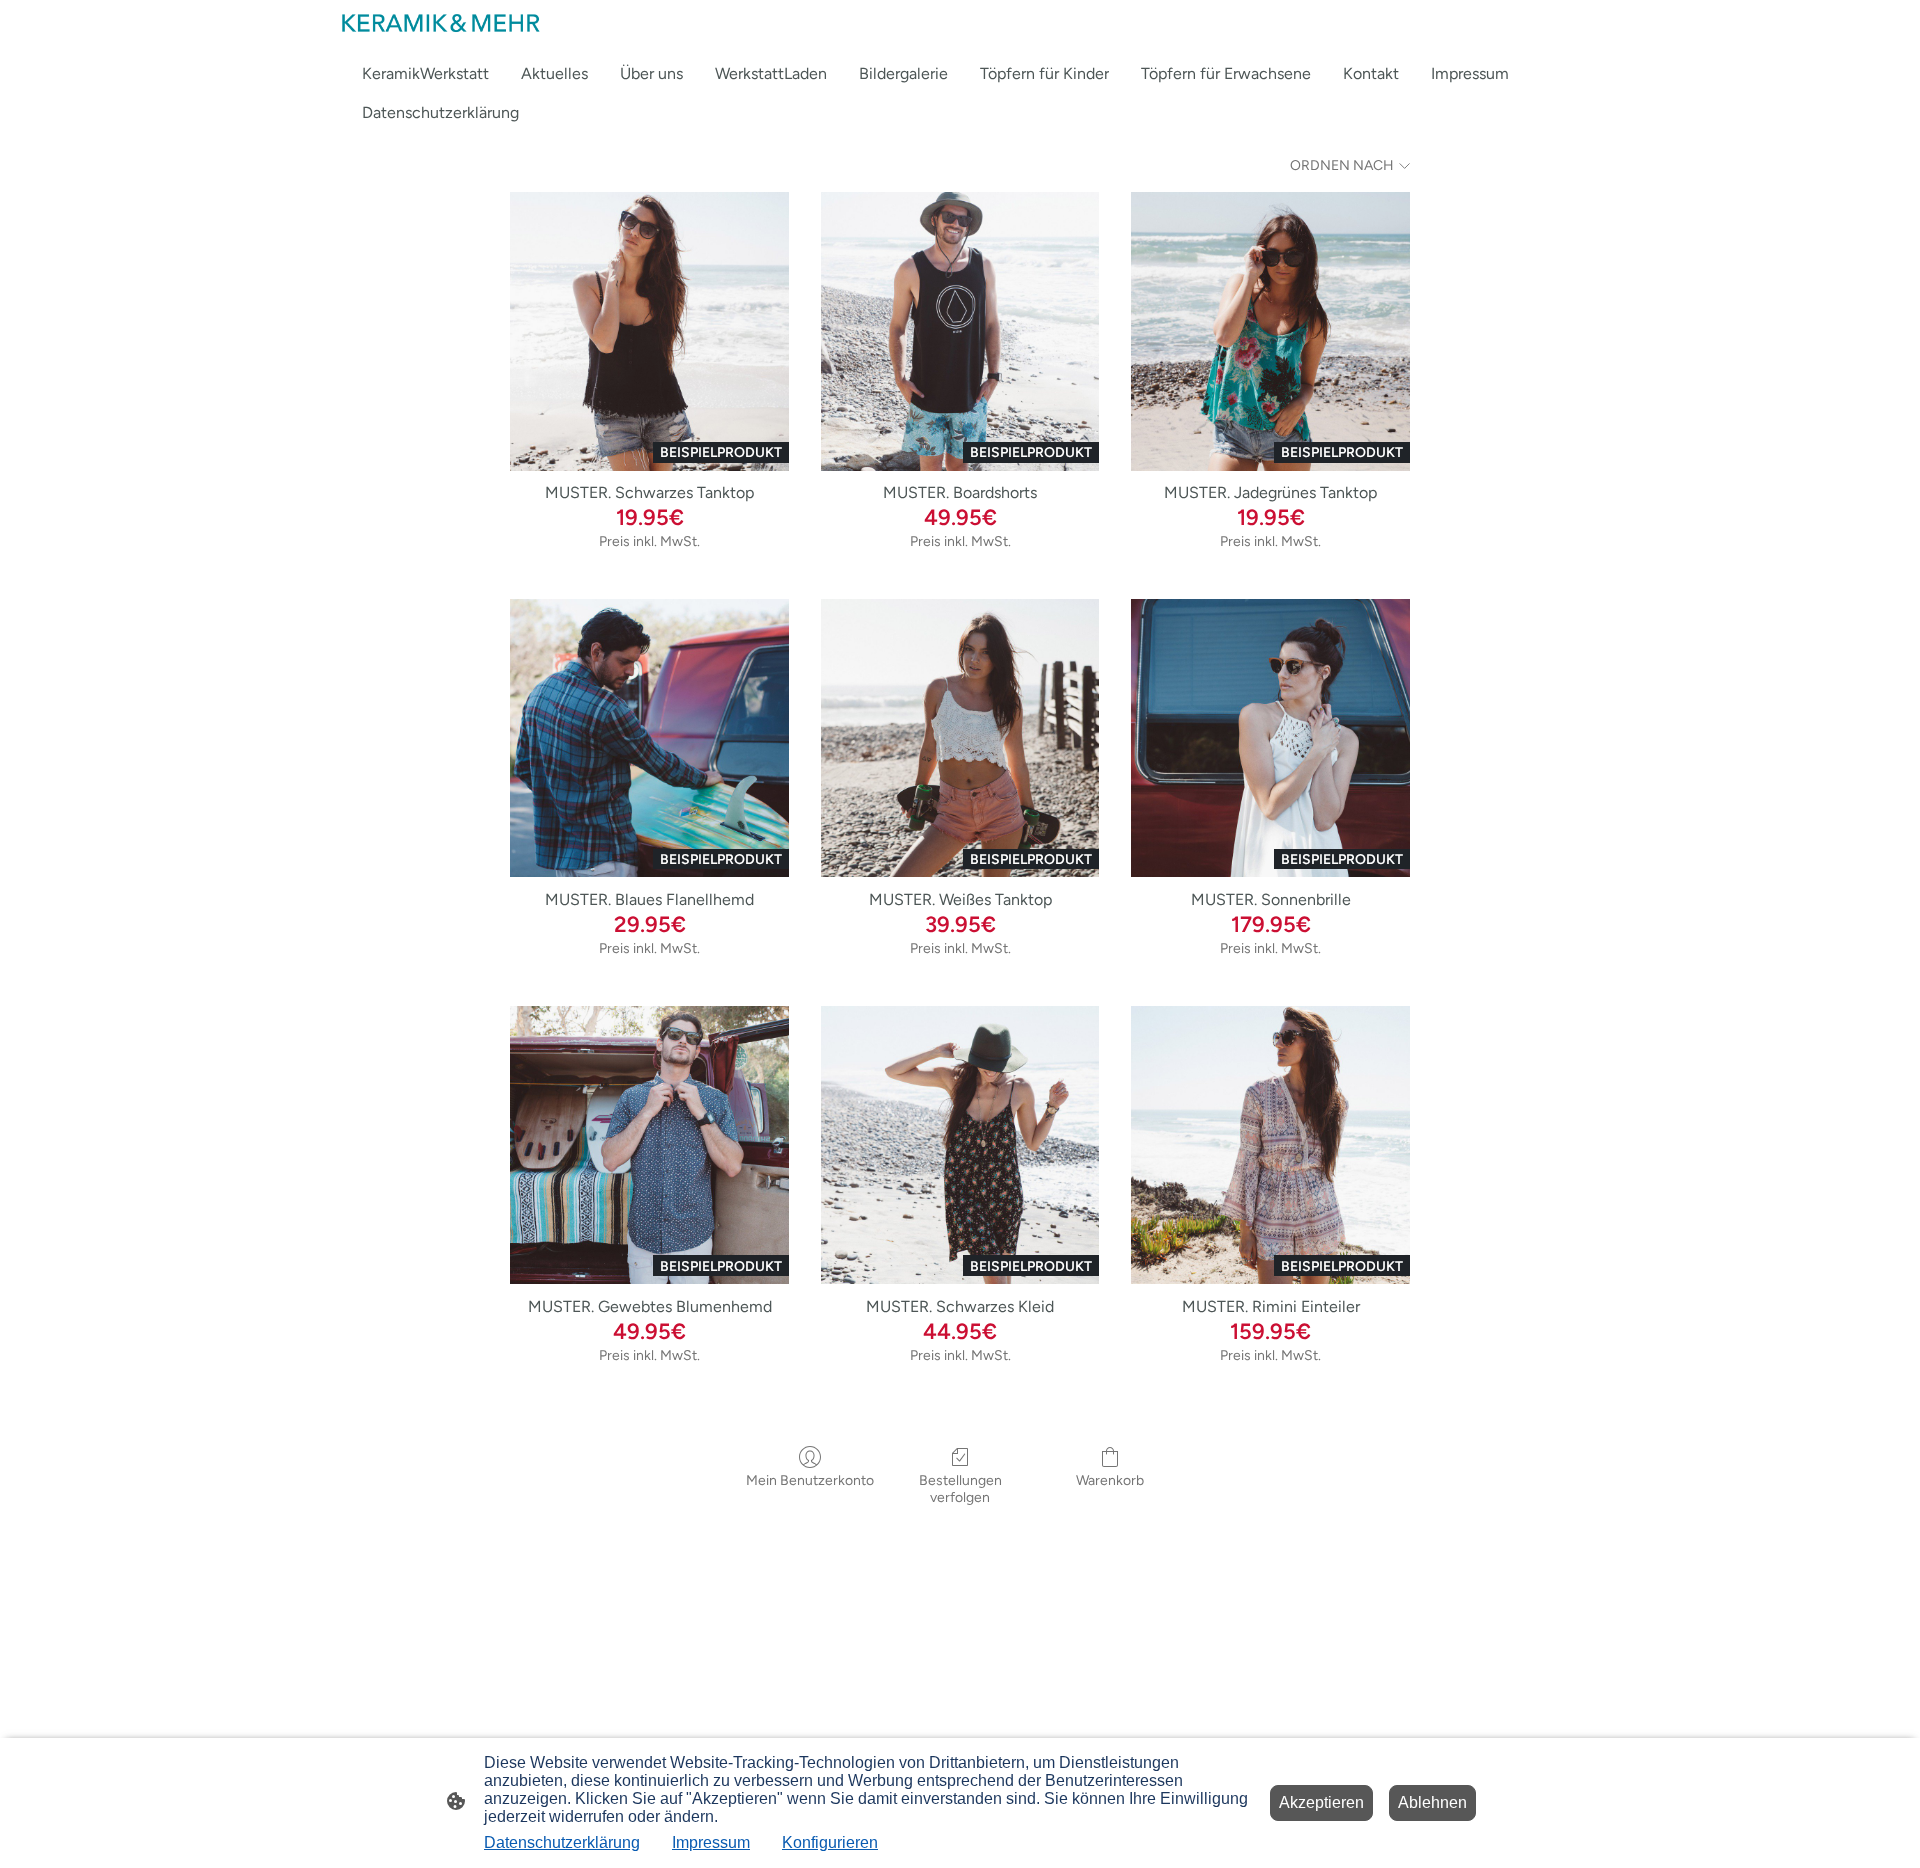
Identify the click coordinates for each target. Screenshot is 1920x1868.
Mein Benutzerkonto (810, 1480)
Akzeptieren (1321, 1802)
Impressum (711, 1842)
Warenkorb (1110, 1480)
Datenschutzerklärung (562, 1842)
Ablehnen (1432, 1802)
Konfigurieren (830, 1842)
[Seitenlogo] (440, 23)
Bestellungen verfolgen (960, 1489)
